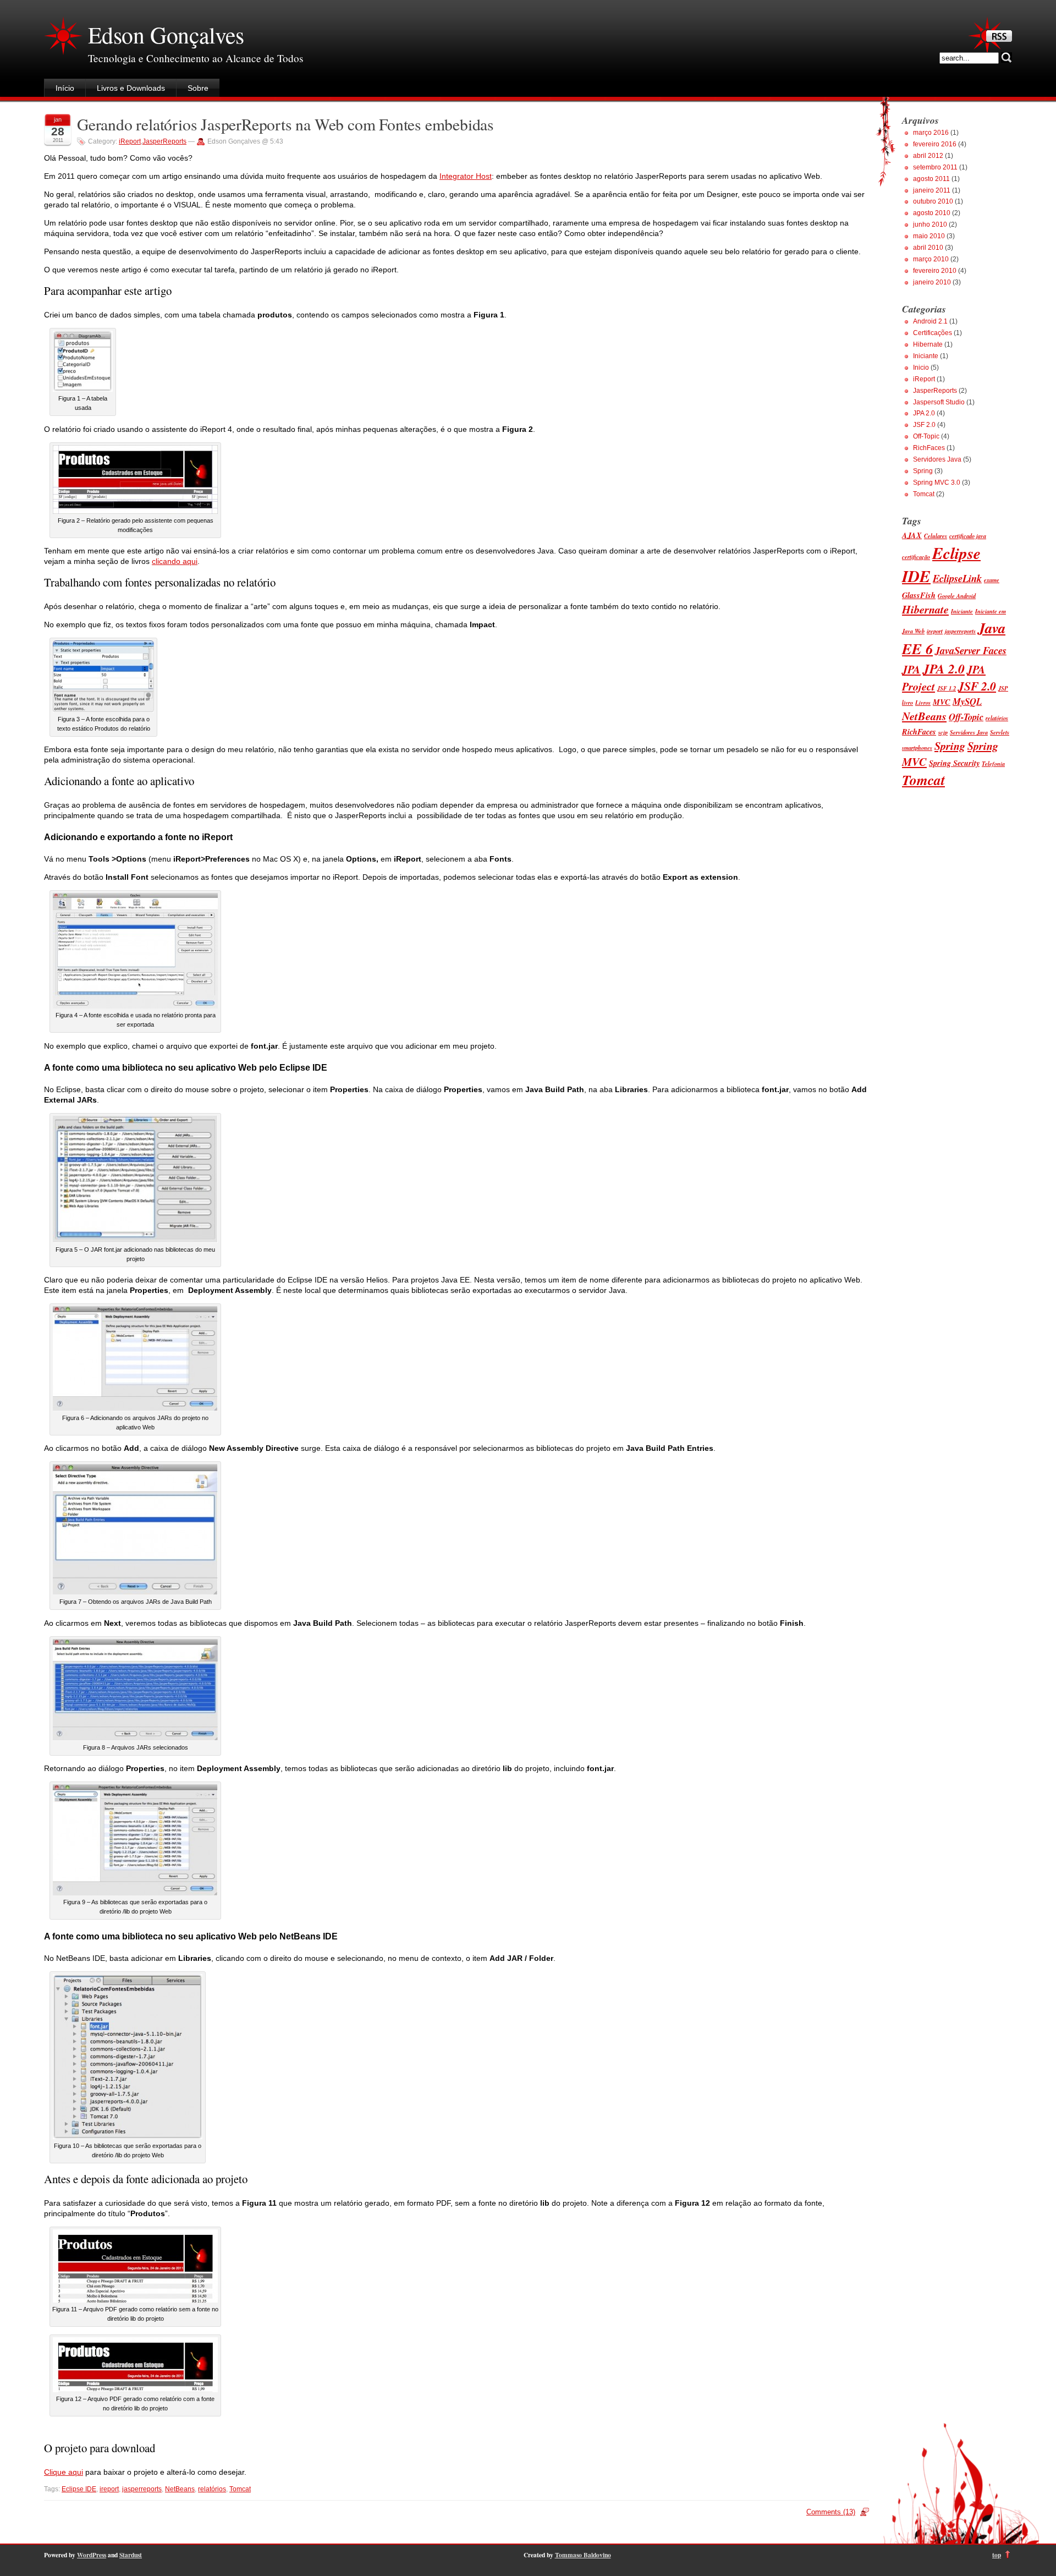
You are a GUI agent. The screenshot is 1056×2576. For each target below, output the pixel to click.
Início (65, 88)
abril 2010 (928, 248)
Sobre (198, 88)
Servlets (1000, 732)
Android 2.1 (930, 321)
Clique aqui (64, 2472)
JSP (1003, 688)
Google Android (957, 596)
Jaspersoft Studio (939, 402)
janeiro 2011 (932, 190)
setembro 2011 (935, 167)
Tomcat (240, 2489)
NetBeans (180, 2489)
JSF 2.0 (924, 425)
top (997, 2555)
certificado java (968, 536)
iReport (130, 141)
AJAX (912, 535)
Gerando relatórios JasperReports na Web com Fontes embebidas (285, 124)
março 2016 (931, 133)
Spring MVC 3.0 (937, 483)
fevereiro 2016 (935, 144)
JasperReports (164, 141)
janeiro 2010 (932, 282)
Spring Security (954, 763)
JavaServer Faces (971, 650)
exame (992, 580)
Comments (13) (831, 2512)
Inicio (921, 368)
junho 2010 (930, 224)
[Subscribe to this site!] (999, 39)
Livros (923, 702)
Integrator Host (466, 176)
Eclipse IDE (79, 2489)
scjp (943, 732)
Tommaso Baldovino (583, 2555)
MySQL (967, 701)
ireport (109, 2489)
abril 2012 (928, 156)
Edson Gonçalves (166, 35)
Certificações (933, 333)
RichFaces (929, 448)
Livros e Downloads (131, 88)
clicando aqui (175, 561)
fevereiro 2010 (935, 271)
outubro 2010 (933, 201)
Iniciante (926, 356)
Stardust (131, 2555)
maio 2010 (929, 236)
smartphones (917, 747)
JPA (911, 669)
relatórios (212, 2489)
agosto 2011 (931, 179)
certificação (916, 557)
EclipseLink (957, 578)
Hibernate (928, 344)
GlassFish (919, 595)
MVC (942, 702)
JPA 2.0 (924, 413)
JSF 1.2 (947, 688)
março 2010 (931, 259)
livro (908, 702)
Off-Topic (926, 436)
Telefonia (993, 763)
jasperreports (142, 2489)
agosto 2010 (932, 213)
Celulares (936, 536)
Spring (923, 471)
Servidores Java (937, 459)
